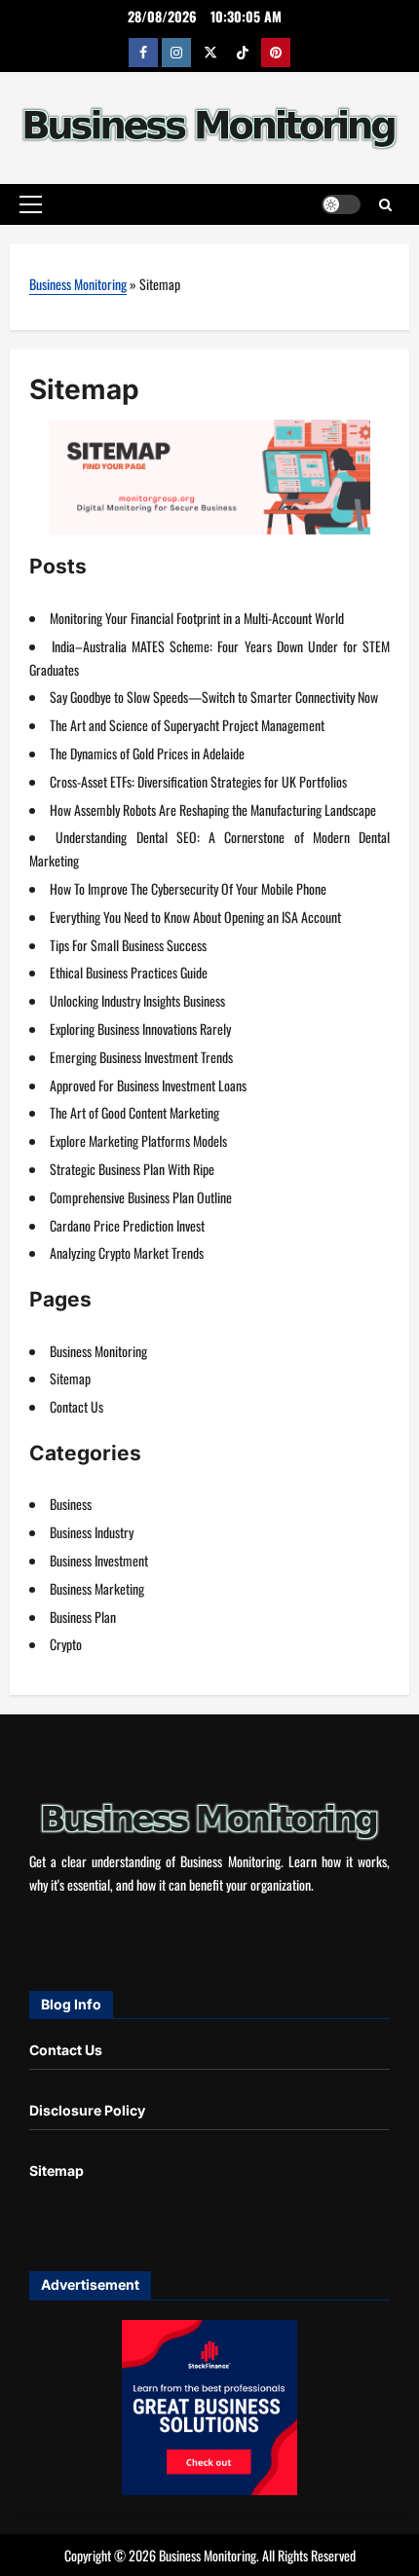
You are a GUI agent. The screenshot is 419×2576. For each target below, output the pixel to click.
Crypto (66, 1644)
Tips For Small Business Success (128, 945)
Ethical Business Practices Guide (129, 972)
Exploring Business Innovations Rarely (140, 1029)
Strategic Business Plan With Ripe (132, 1169)
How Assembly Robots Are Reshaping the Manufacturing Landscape (213, 810)
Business (71, 1504)
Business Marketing (97, 1588)
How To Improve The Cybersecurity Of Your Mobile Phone (188, 888)
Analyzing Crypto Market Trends (127, 1252)
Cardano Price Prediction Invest (127, 1225)
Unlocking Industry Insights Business (137, 1000)
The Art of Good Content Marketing (134, 1112)
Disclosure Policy (87, 2110)
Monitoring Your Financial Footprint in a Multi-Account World (197, 618)
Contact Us (76, 1406)
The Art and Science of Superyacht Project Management (187, 725)
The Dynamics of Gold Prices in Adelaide (147, 753)
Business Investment (99, 1560)
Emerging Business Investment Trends (141, 1057)
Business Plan (83, 1617)
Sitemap (70, 1378)
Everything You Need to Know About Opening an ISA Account (195, 917)
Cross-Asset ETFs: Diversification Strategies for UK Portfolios (198, 781)
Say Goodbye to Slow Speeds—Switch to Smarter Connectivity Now (214, 697)
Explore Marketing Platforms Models (138, 1141)
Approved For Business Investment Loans (148, 1085)
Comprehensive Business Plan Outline (141, 1197)
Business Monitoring (78, 284)
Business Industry (92, 1532)
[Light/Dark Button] (341, 204)
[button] (31, 204)
